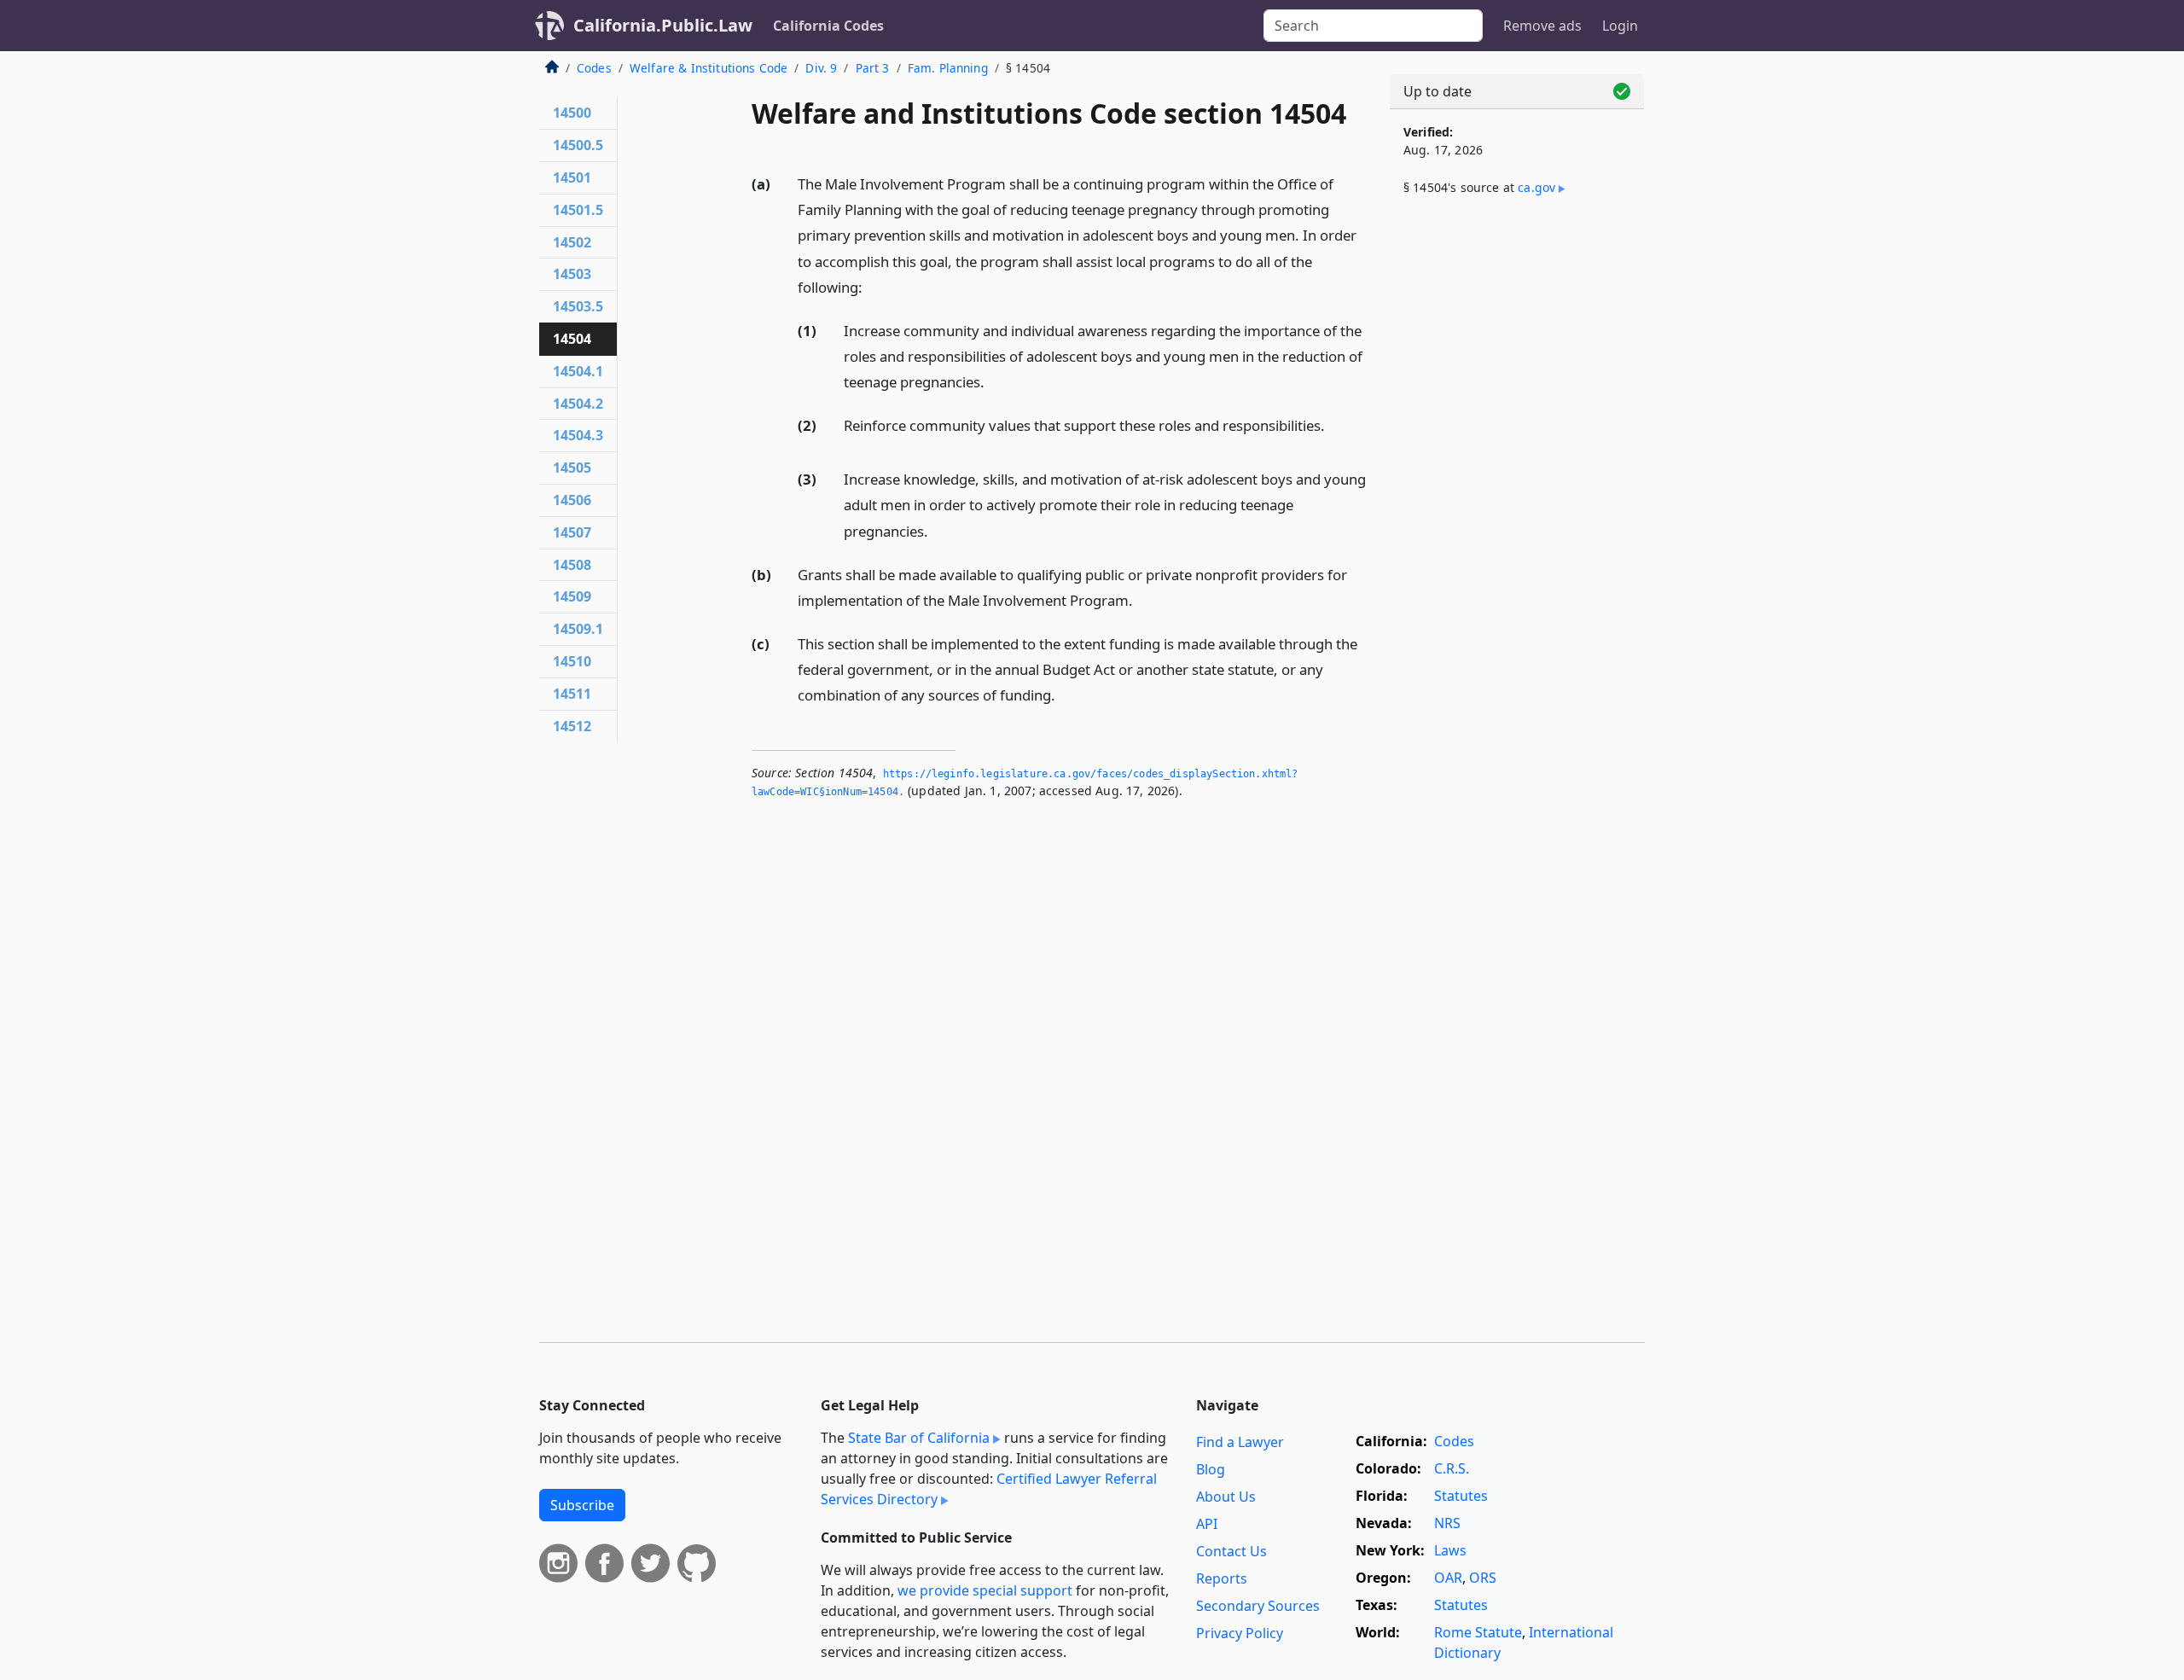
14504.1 (578, 371)
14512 (572, 726)
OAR (1448, 1578)
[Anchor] (872, 286)
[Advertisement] (1517, 492)
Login (1620, 26)
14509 (572, 596)
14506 (572, 500)
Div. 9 (821, 68)
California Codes (828, 26)
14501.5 (578, 210)
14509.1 (578, 629)
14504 (572, 339)
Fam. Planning (948, 68)
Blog (1211, 1469)
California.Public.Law (663, 25)
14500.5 (578, 145)
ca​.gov (1536, 187)
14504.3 (578, 435)
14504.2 (578, 404)
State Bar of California (919, 1438)
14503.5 (578, 306)
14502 (572, 242)
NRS (1447, 1523)
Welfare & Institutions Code (709, 68)
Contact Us (1231, 1551)
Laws (1450, 1550)
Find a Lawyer (1240, 1442)
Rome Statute (1478, 1632)
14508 (572, 565)
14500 (572, 113)
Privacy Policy (1240, 1633)
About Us (1226, 1497)
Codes (594, 68)
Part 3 (873, 68)
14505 (572, 468)
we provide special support (985, 1590)
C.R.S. (1452, 1468)
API (1207, 1524)
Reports (1222, 1578)
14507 (572, 532)
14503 (572, 274)
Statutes (1461, 1496)
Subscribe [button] (582, 1505)
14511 (572, 694)
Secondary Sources (1258, 1606)
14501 (572, 177)
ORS (1483, 1578)
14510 (572, 661)
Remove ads (1542, 26)
